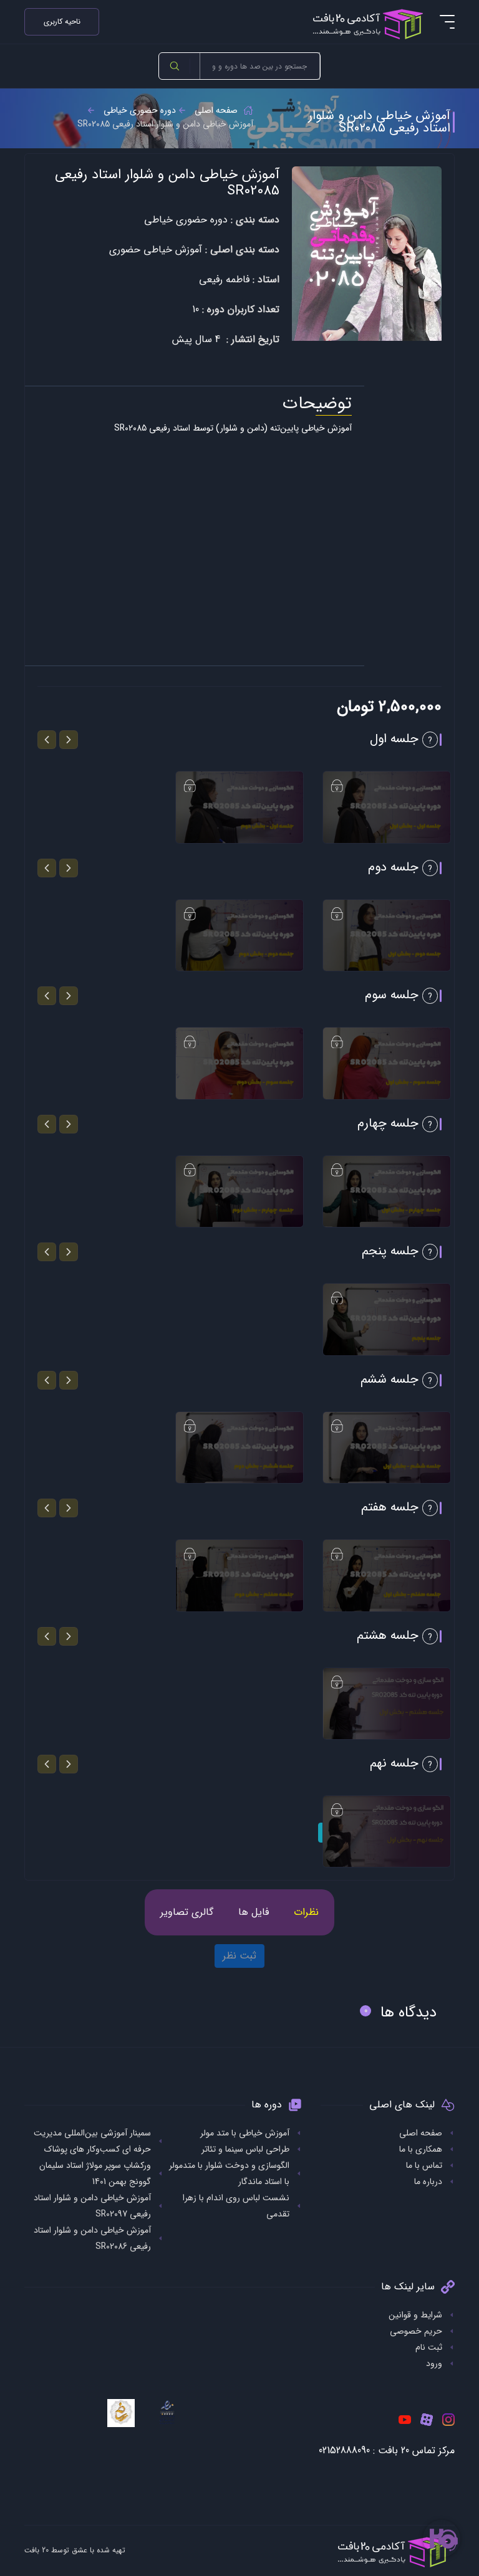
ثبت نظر (239, 1956)
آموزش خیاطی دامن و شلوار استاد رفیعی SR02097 (92, 2206)
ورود (434, 2364)
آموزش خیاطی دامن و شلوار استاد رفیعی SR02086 (92, 2238)
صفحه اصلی (216, 110)
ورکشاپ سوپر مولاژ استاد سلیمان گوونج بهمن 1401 (95, 2173)
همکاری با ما (421, 2149)
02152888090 (344, 2450)
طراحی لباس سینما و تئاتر (245, 2149)
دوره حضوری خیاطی (140, 110)
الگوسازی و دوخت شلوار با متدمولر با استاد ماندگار (229, 2173)
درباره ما (428, 2182)
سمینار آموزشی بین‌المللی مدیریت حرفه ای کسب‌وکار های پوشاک (92, 2141)
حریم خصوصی (416, 2331)
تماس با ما (424, 2165)
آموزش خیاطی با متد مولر (245, 2133)
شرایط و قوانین (415, 2315)
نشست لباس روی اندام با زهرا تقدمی (236, 2206)
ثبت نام (429, 2347)
